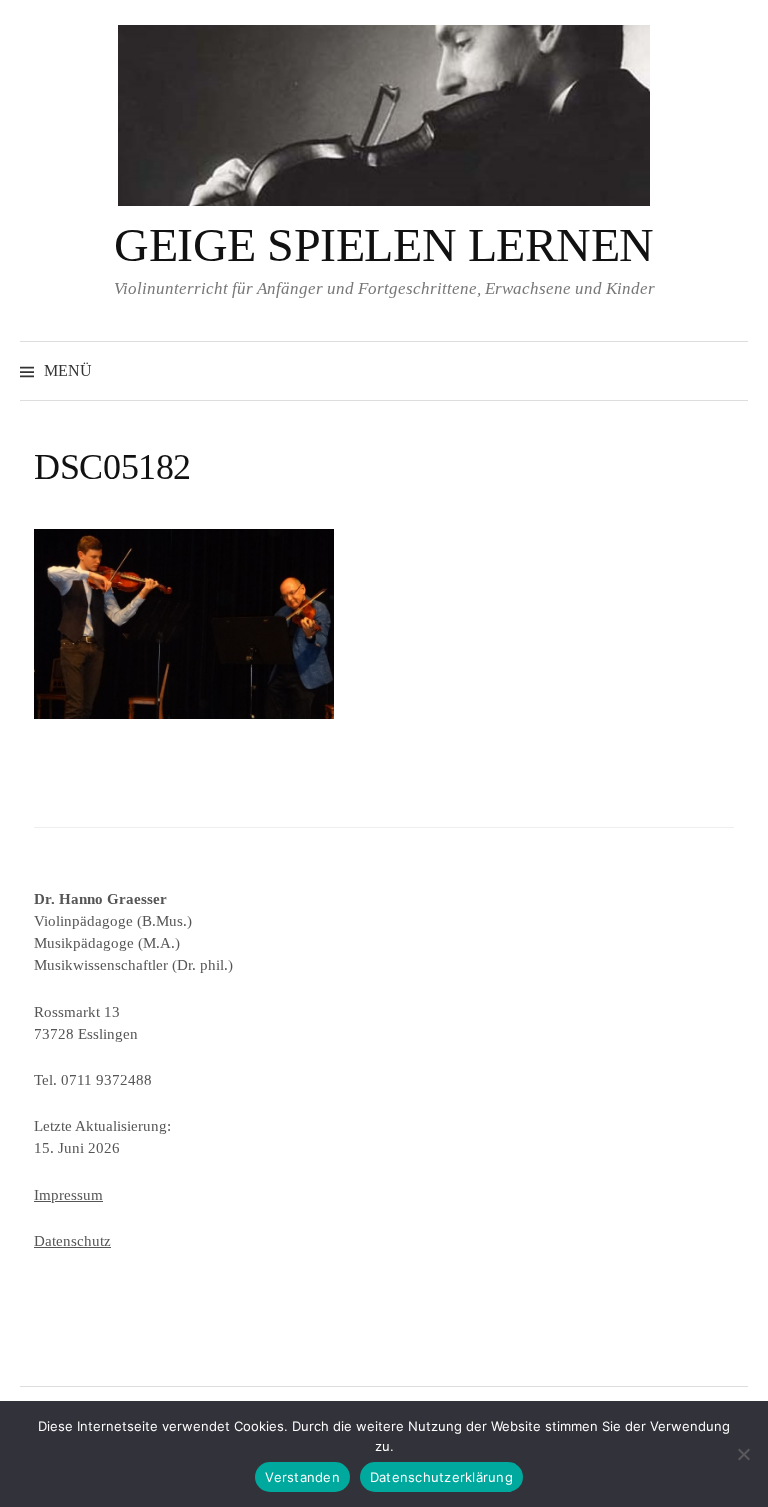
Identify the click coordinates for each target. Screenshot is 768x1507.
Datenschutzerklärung (441, 1477)
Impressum (68, 1195)
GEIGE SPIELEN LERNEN (383, 244)
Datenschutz (72, 1241)
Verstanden (302, 1477)
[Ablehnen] (743, 1454)
